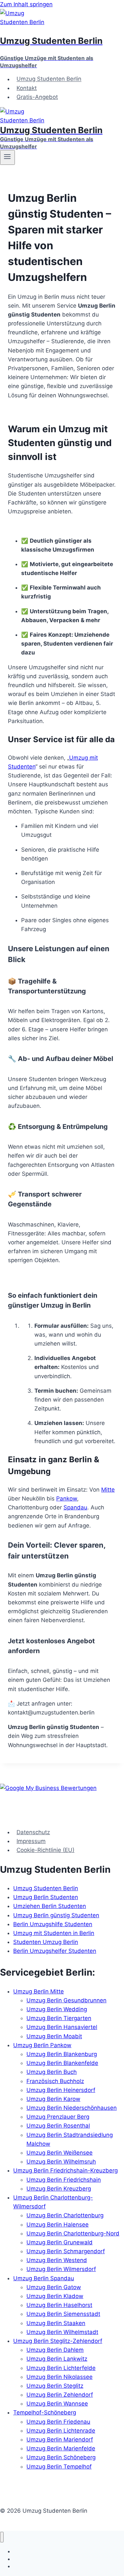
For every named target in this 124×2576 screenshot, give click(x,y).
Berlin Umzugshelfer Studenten (55, 1951)
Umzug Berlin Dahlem (55, 2350)
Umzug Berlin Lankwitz (57, 2359)
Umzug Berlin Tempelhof (59, 2467)
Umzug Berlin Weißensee (60, 2153)
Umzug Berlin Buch (52, 2072)
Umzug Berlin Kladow (55, 2296)
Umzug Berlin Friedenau (58, 2422)
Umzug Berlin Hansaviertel (62, 2027)
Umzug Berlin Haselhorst (59, 2305)
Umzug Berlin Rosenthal (58, 2126)
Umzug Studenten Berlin (49, 79)
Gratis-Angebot (37, 97)
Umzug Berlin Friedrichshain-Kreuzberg (65, 2170)
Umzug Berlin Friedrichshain (64, 2180)
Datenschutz (33, 1832)
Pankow (67, 1499)
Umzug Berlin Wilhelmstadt (62, 2332)
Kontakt (27, 88)
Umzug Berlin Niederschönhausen (72, 2108)
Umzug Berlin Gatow (54, 2287)
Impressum (31, 1841)
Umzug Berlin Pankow (42, 2045)
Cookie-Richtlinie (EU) (45, 1850)
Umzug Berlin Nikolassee (60, 2377)
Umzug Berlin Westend (57, 2260)
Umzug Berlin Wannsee (57, 2404)
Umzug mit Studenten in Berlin (54, 1933)
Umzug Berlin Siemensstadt (63, 2314)
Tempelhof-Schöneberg (45, 2412)
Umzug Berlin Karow (53, 2099)
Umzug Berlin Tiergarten (59, 2018)
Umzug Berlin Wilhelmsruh (61, 2162)
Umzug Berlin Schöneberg (61, 2457)
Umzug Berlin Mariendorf (60, 2440)
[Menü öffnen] (7, 157)
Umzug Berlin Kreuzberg (59, 2189)
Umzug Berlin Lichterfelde (61, 2368)
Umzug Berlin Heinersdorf (61, 2090)
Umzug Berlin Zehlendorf (60, 2395)
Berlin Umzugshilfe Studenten (53, 1924)
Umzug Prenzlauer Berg (58, 2117)
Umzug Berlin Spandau (44, 2278)
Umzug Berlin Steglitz (55, 2386)
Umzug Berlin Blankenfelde (62, 2063)
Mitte (108, 1490)
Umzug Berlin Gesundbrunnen (66, 2000)
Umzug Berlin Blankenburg (62, 2054)
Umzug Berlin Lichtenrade (61, 2431)
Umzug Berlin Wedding (57, 2009)
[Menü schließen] (2, 2537)
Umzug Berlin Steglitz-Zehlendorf (58, 2341)
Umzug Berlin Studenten (46, 1897)
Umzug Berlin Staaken (56, 2323)
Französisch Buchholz (55, 2081)
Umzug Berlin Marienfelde (61, 2448)
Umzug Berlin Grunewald (60, 2242)
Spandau (75, 1507)
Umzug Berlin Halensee (58, 2225)
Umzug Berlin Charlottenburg (65, 2215)
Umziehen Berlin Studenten (50, 1906)
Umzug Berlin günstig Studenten (56, 1915)
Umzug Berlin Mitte (39, 1991)
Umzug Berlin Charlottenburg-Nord (73, 2233)
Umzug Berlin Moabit (54, 2036)
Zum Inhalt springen (26, 4)
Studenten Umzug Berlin (46, 1942)
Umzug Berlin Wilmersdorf (61, 2269)
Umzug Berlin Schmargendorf (66, 2251)
